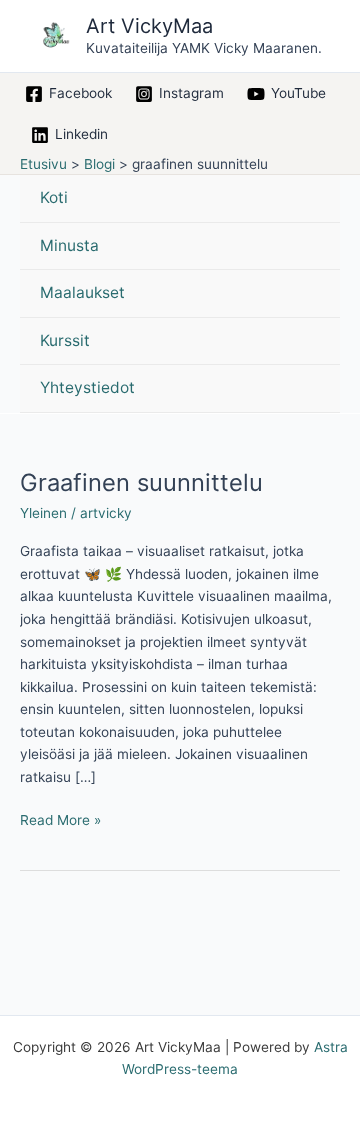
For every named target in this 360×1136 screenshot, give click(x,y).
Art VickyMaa (149, 26)
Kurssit (65, 340)
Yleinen (43, 513)
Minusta (69, 245)
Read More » (60, 818)
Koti (54, 197)
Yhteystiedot (87, 387)
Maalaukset (82, 292)
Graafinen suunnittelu (141, 482)
